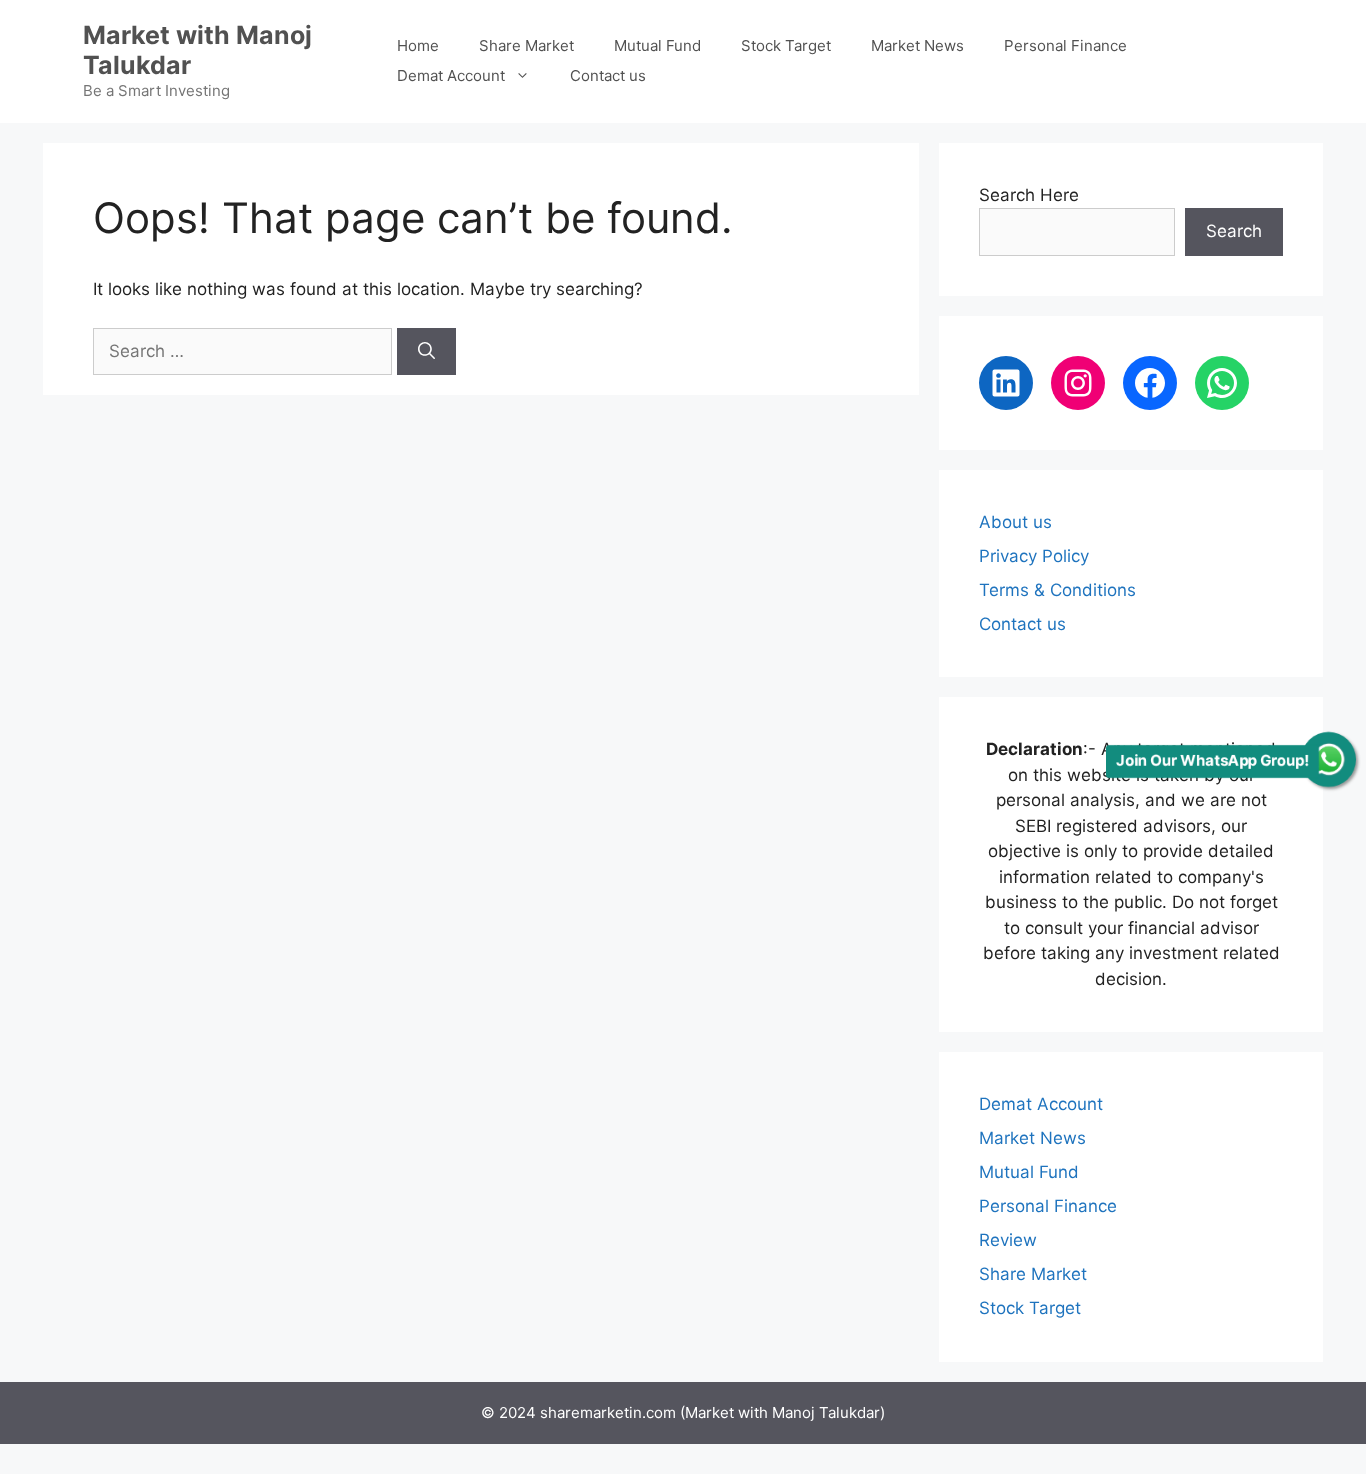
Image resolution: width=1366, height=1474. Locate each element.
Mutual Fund (657, 45)
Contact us (608, 75)
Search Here (1029, 195)
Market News (917, 45)
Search (1234, 231)
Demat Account (451, 75)
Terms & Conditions (1057, 590)
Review (1008, 1240)
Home (418, 45)
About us (1015, 522)
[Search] (426, 352)
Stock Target (786, 45)
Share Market (526, 45)
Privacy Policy (1034, 556)
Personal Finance (1065, 45)
